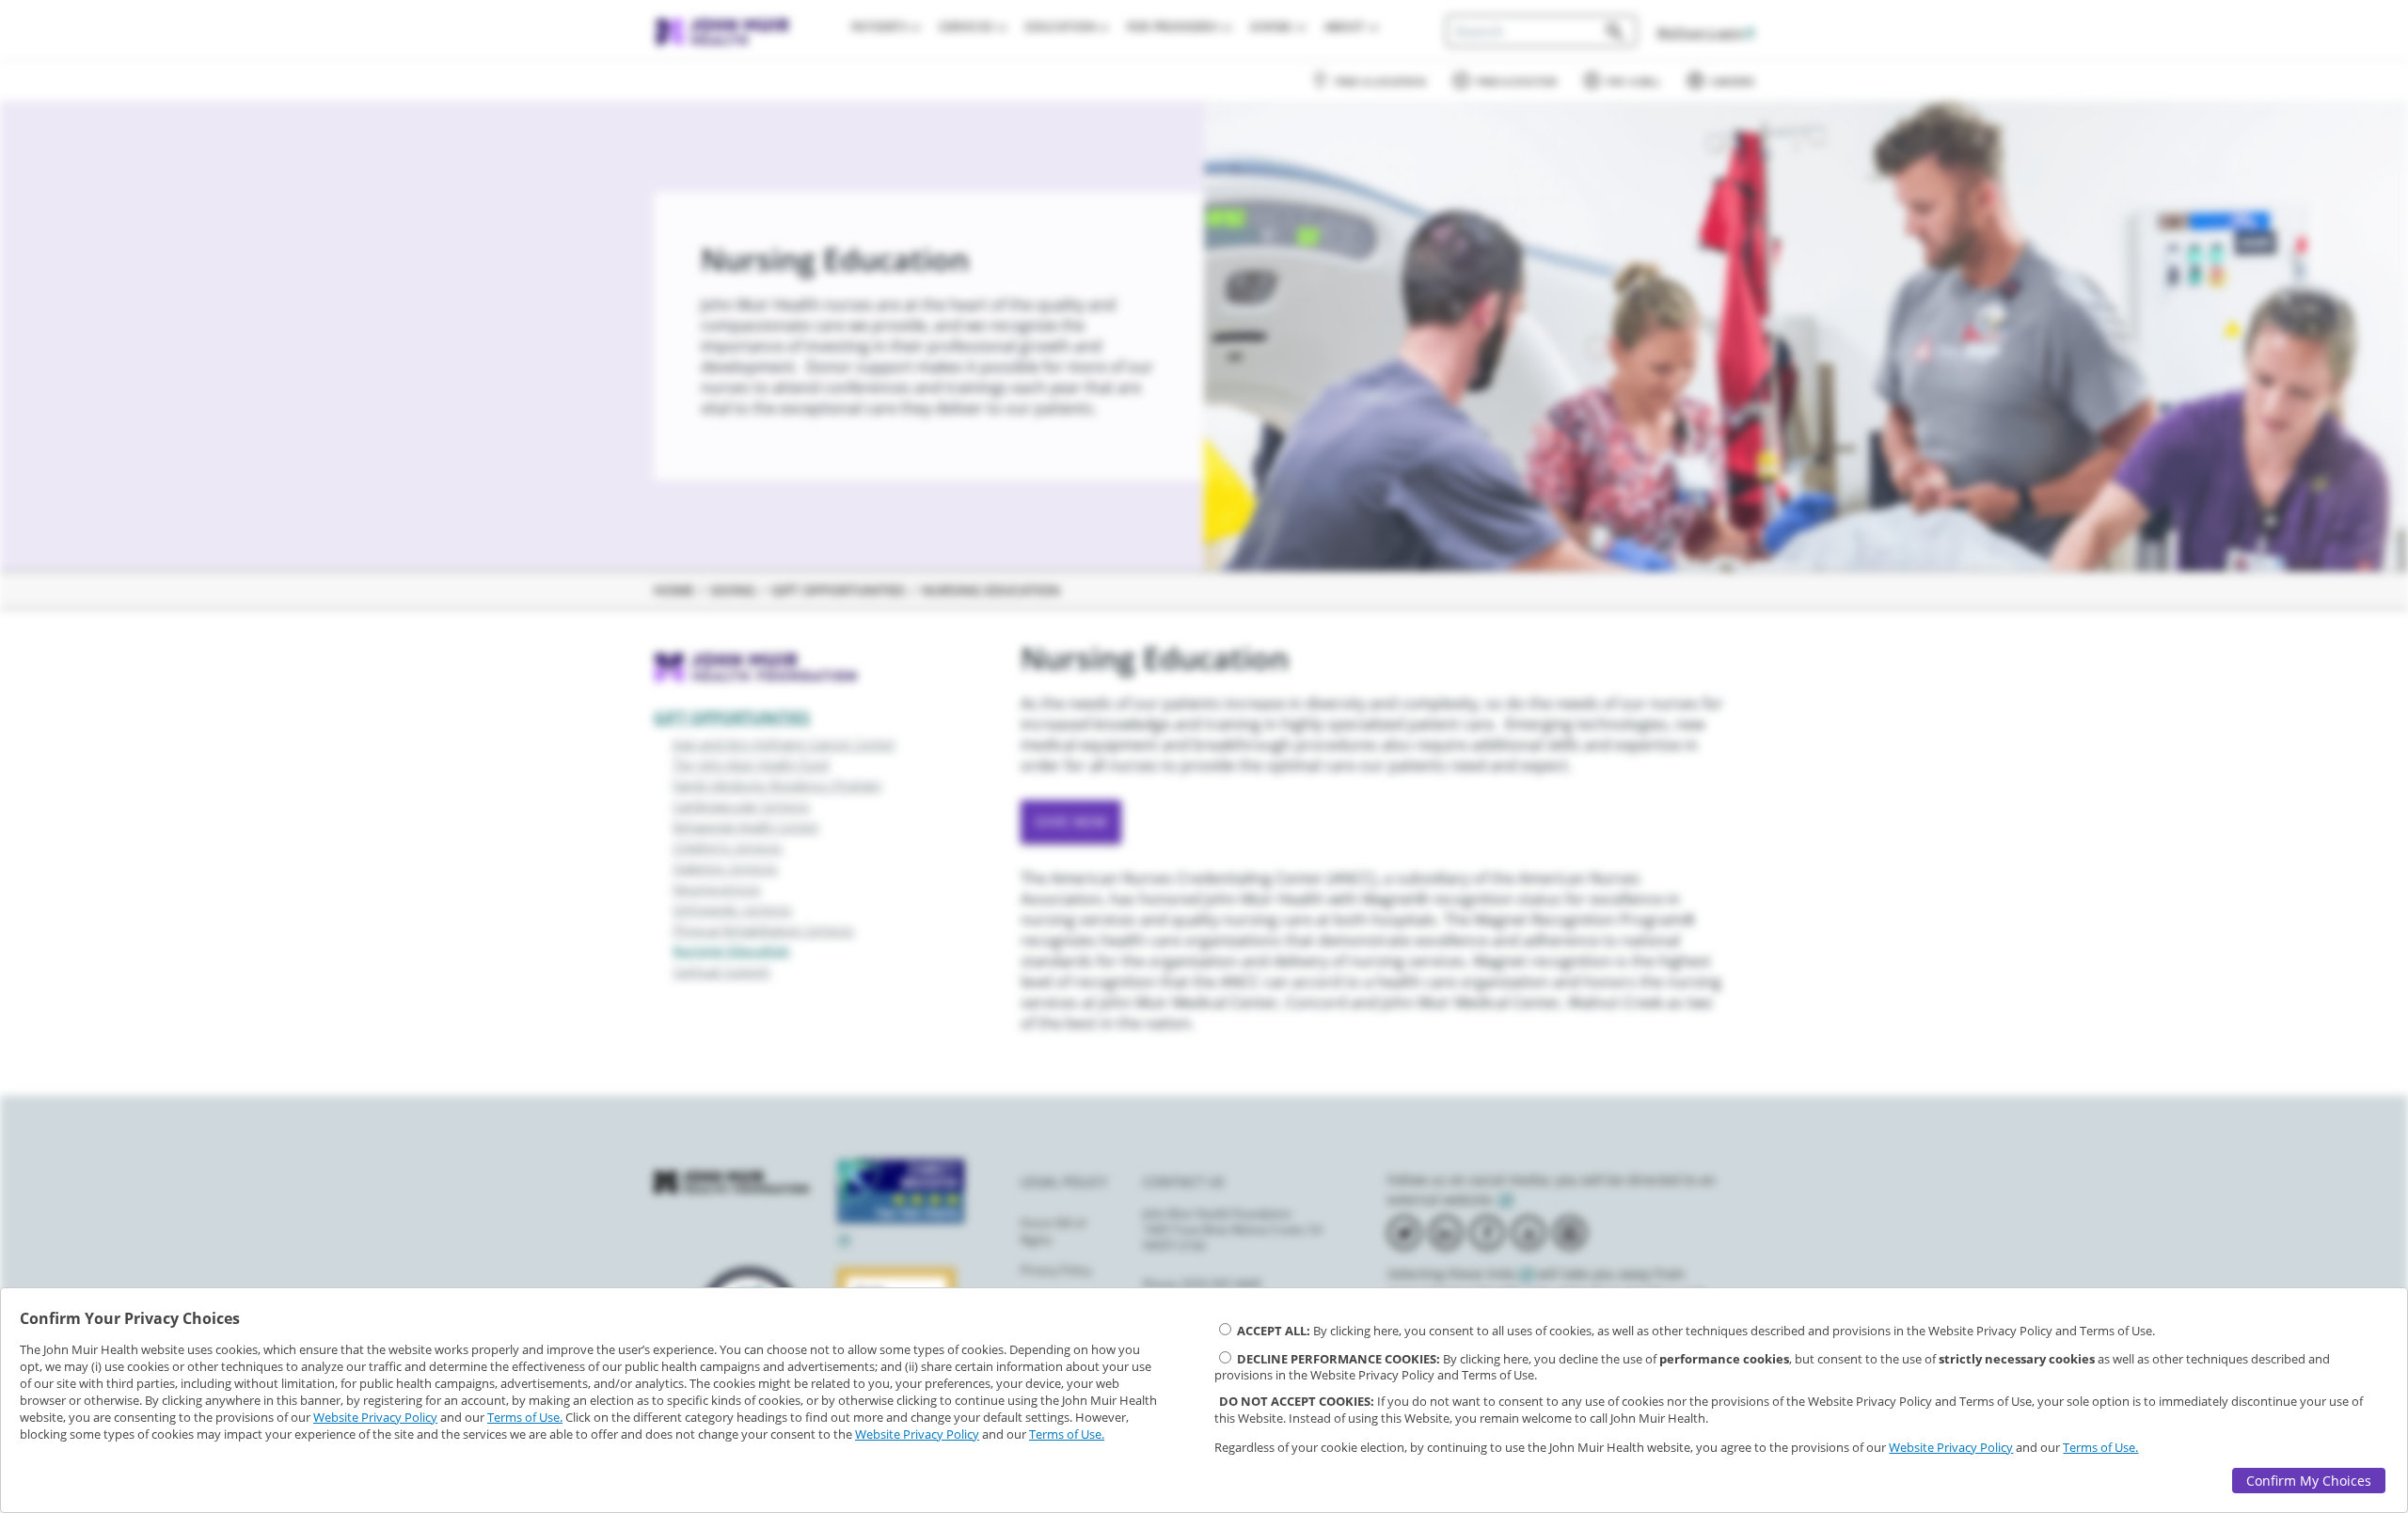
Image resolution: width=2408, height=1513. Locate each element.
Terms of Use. (525, 1417)
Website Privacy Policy (375, 1417)
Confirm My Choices (2309, 1481)
